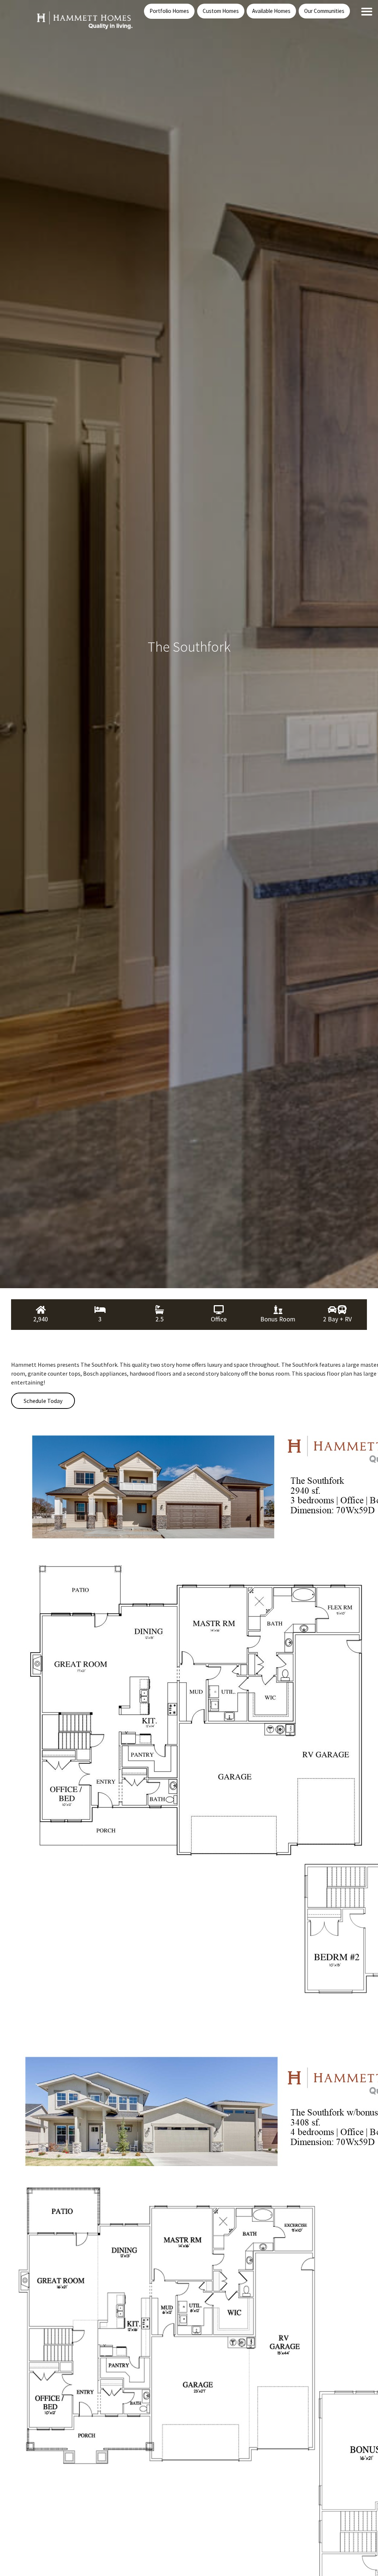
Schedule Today (43, 1401)
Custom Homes (221, 11)
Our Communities (324, 11)
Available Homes (271, 11)
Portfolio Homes (169, 11)
